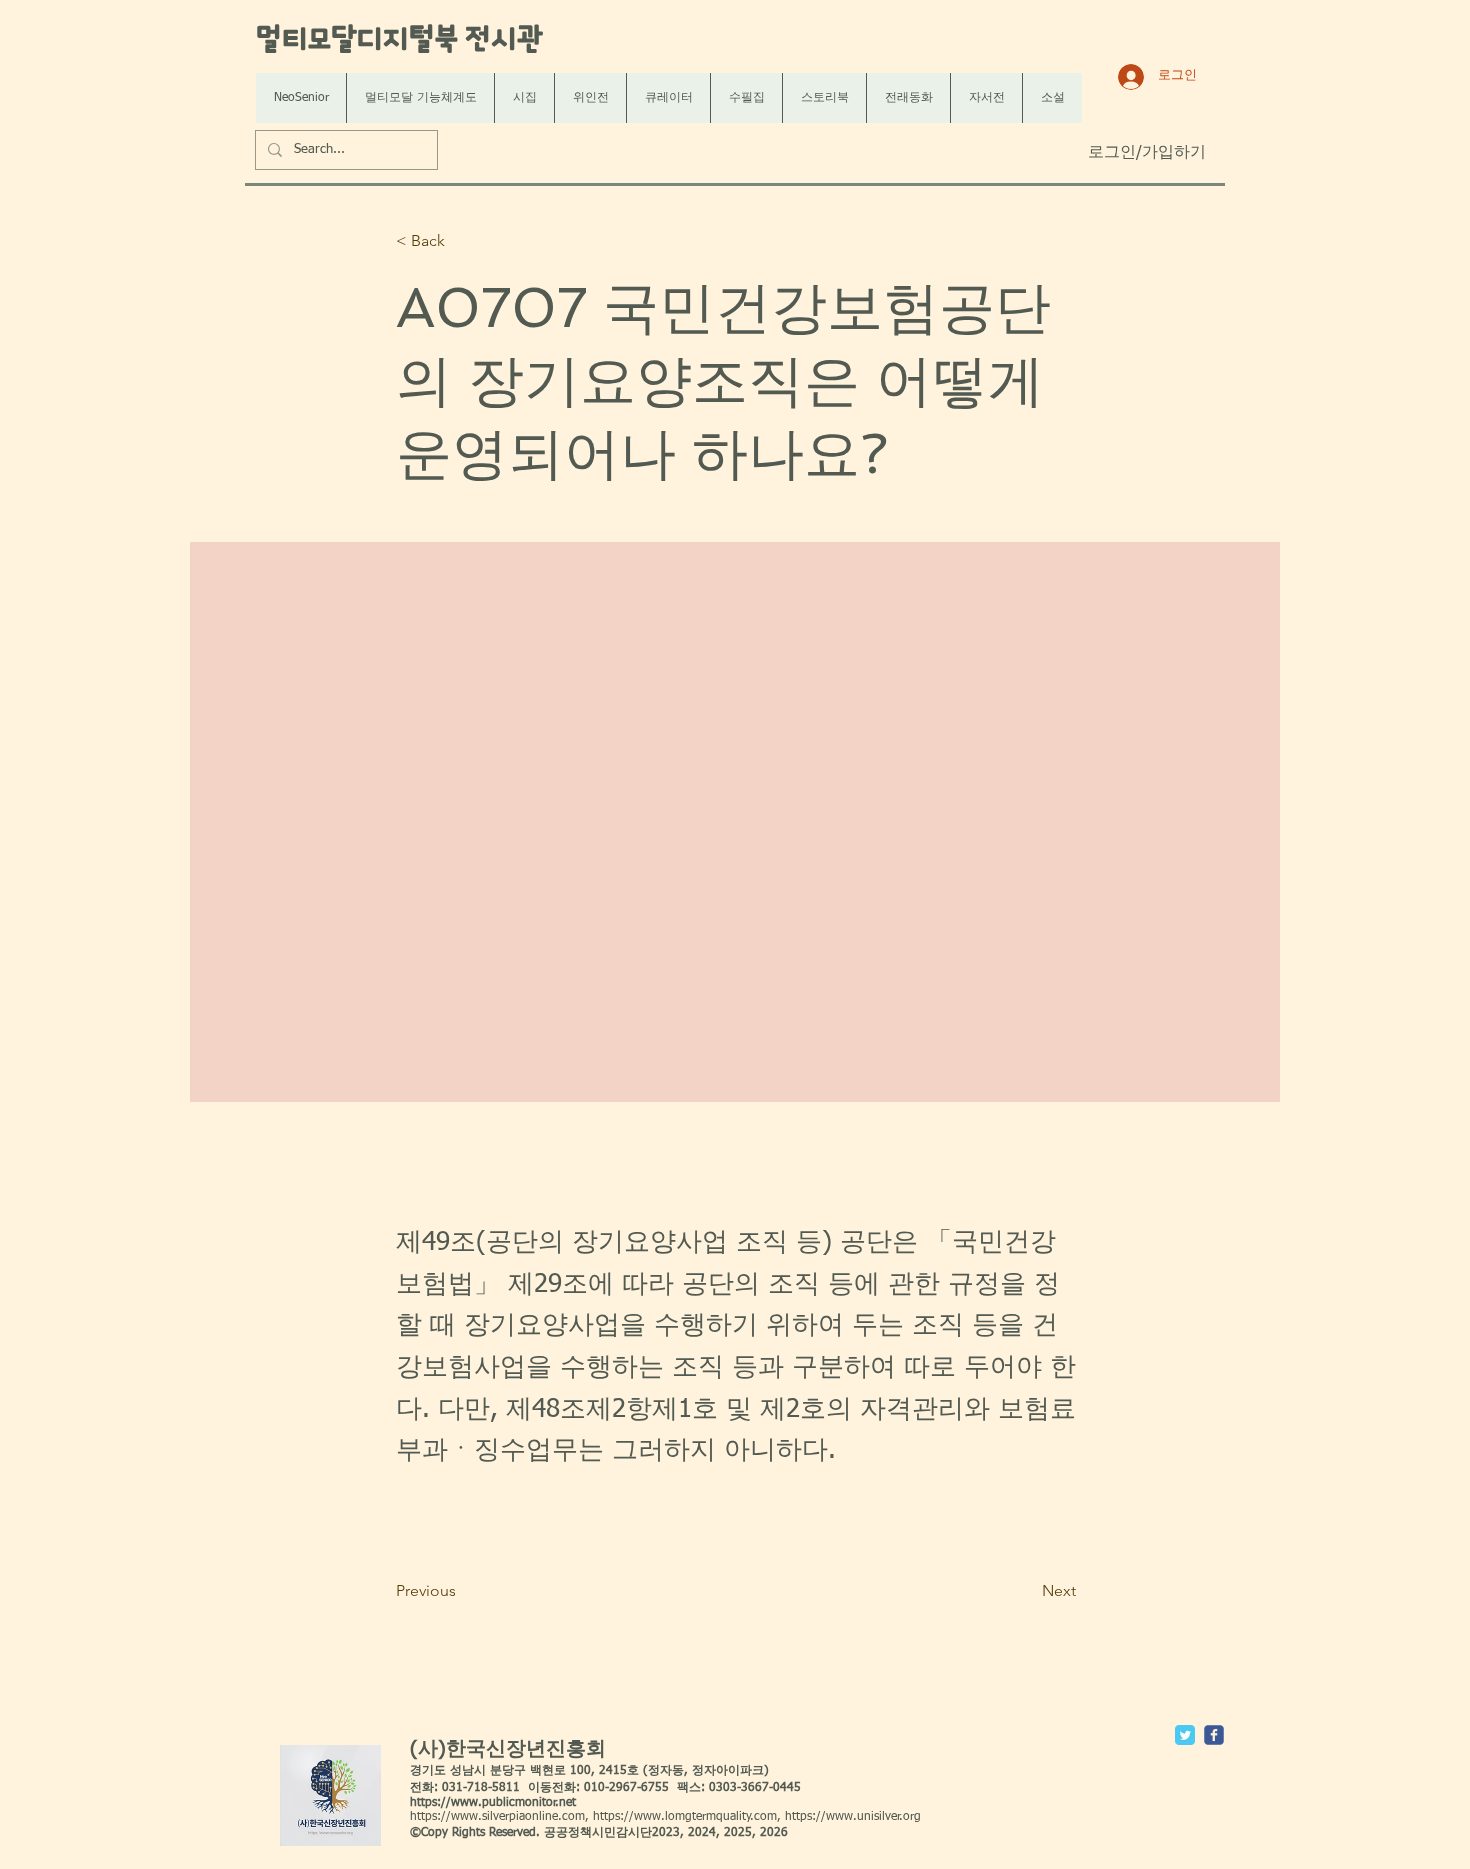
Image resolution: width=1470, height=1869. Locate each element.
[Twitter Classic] (1185, 1735)
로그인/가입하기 (1147, 153)
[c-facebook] (1214, 1735)
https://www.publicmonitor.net (493, 1803)
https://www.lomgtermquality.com (685, 1817)
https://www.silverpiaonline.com (497, 1817)
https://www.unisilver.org (853, 1817)
